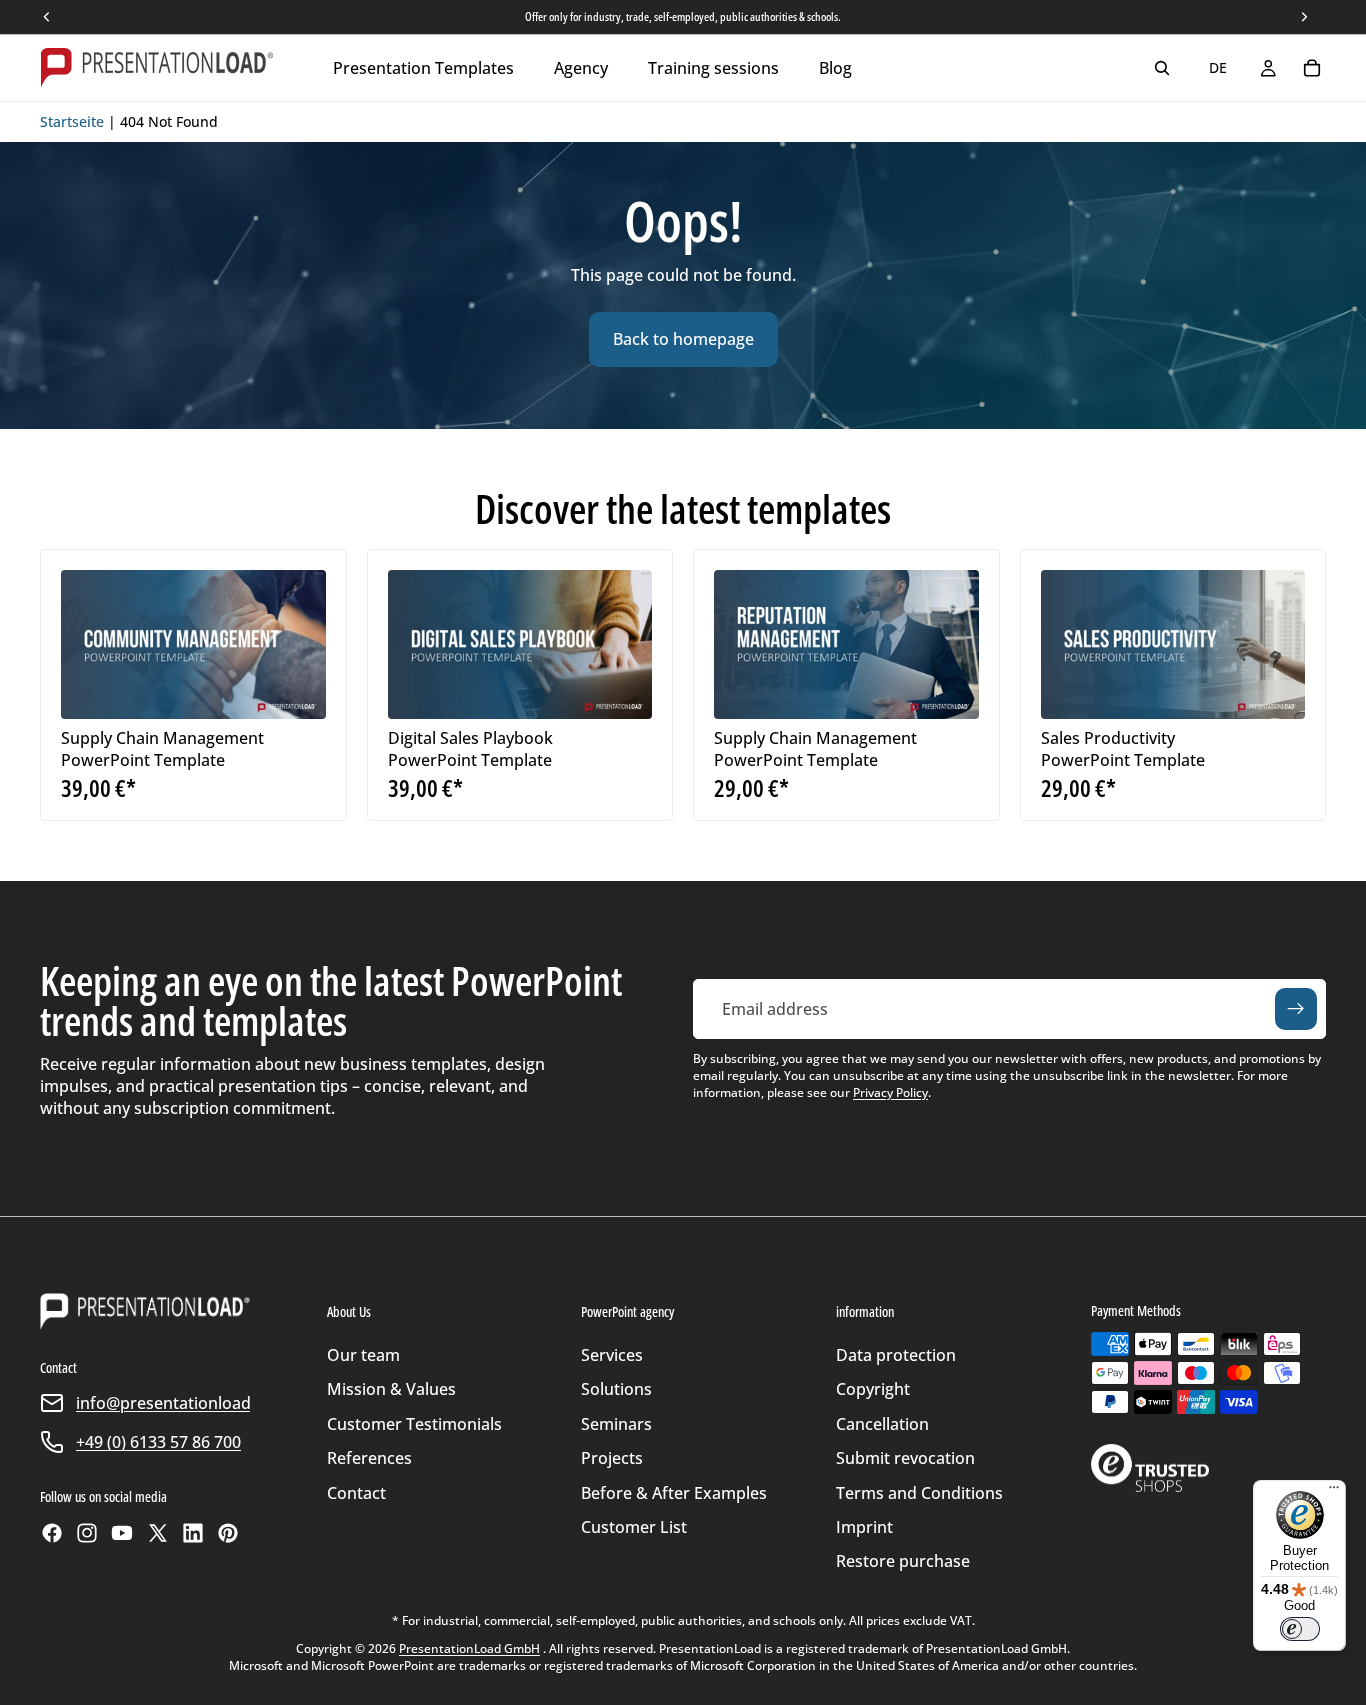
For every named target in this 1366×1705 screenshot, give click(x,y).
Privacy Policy (890, 1092)
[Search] (1162, 68)
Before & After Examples (674, 1493)
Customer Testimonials (414, 1424)
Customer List (634, 1527)
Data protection (896, 1355)
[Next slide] (296, 644)
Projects (612, 1458)
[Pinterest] (228, 1533)
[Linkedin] (193, 1533)
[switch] (1300, 1629)
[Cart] (1312, 68)
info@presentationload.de (175, 1403)
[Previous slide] (91, 644)
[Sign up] (1296, 1009)
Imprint (864, 1527)
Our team (363, 1355)
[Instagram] (87, 1533)
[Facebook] (52, 1533)
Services (612, 1355)
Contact (356, 1493)
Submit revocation (905, 1458)
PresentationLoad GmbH (469, 1648)
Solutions (616, 1389)
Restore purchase (903, 1561)
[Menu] (1334, 1492)
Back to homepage (683, 339)
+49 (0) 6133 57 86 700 (158, 1442)
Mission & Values (391, 1389)
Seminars (616, 1424)
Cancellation (882, 1424)
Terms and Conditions (919, 1493)
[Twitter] (158, 1533)
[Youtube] (122, 1533)
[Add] (295, 688)
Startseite (72, 121)
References (369, 1458)
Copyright (873, 1389)
